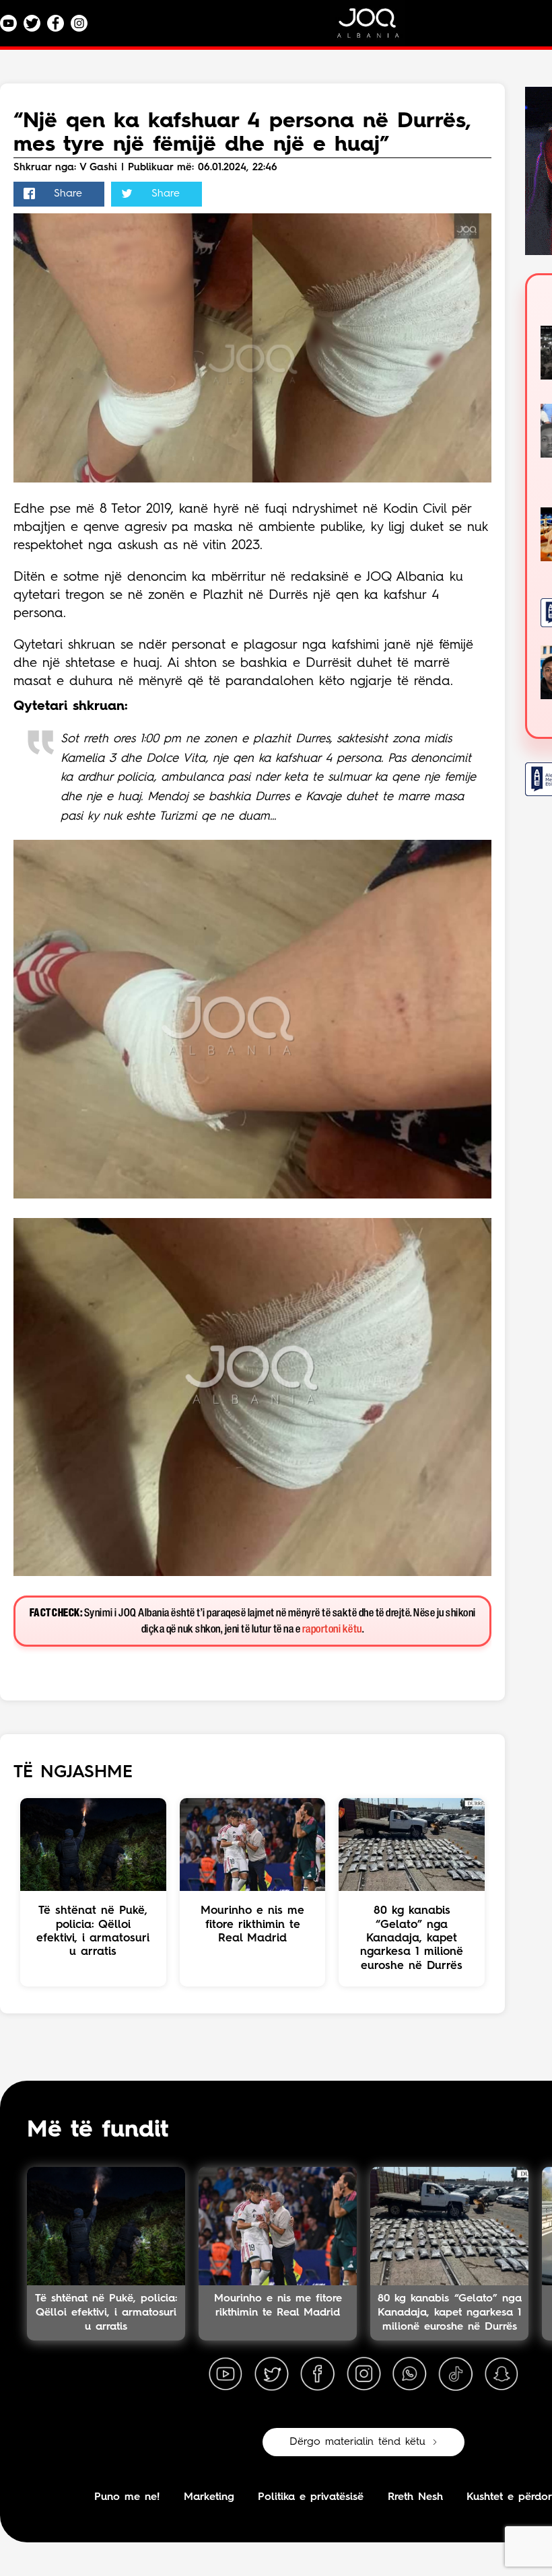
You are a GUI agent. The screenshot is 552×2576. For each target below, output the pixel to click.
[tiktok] (456, 2374)
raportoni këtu (332, 1630)
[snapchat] (502, 2374)
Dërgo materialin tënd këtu (357, 2442)
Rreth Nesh (415, 2497)
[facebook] (318, 2374)
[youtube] (226, 2374)
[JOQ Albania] (377, 28)
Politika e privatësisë (311, 2497)
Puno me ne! (127, 2497)
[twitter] (271, 2374)
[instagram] (364, 2374)
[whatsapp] (409, 2374)
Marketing (209, 2497)
